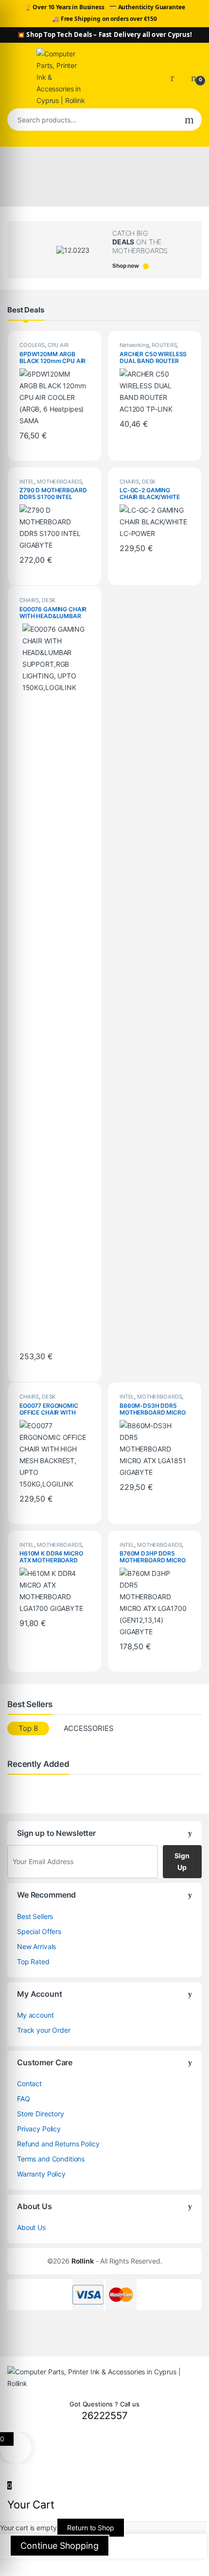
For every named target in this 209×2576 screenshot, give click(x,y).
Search (189, 120)
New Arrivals (36, 1946)
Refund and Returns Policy (58, 2144)
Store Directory (41, 2114)
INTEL (27, 482)
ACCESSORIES (88, 1728)
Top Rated (33, 1962)
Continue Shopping (60, 2546)
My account (35, 2015)
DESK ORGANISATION (139, 484)
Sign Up (182, 1861)
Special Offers (39, 1931)
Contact (29, 2083)
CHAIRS (129, 482)
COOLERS (32, 345)
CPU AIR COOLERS (44, 348)
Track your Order (44, 2030)
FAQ (24, 2099)
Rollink (83, 2261)
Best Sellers (35, 1916)
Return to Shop (90, 2528)
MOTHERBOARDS (59, 482)
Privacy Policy (39, 2129)
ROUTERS (164, 345)
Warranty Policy (41, 2174)
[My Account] (176, 77)
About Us (31, 2227)
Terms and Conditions (51, 2159)
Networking (134, 345)
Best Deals (26, 310)
